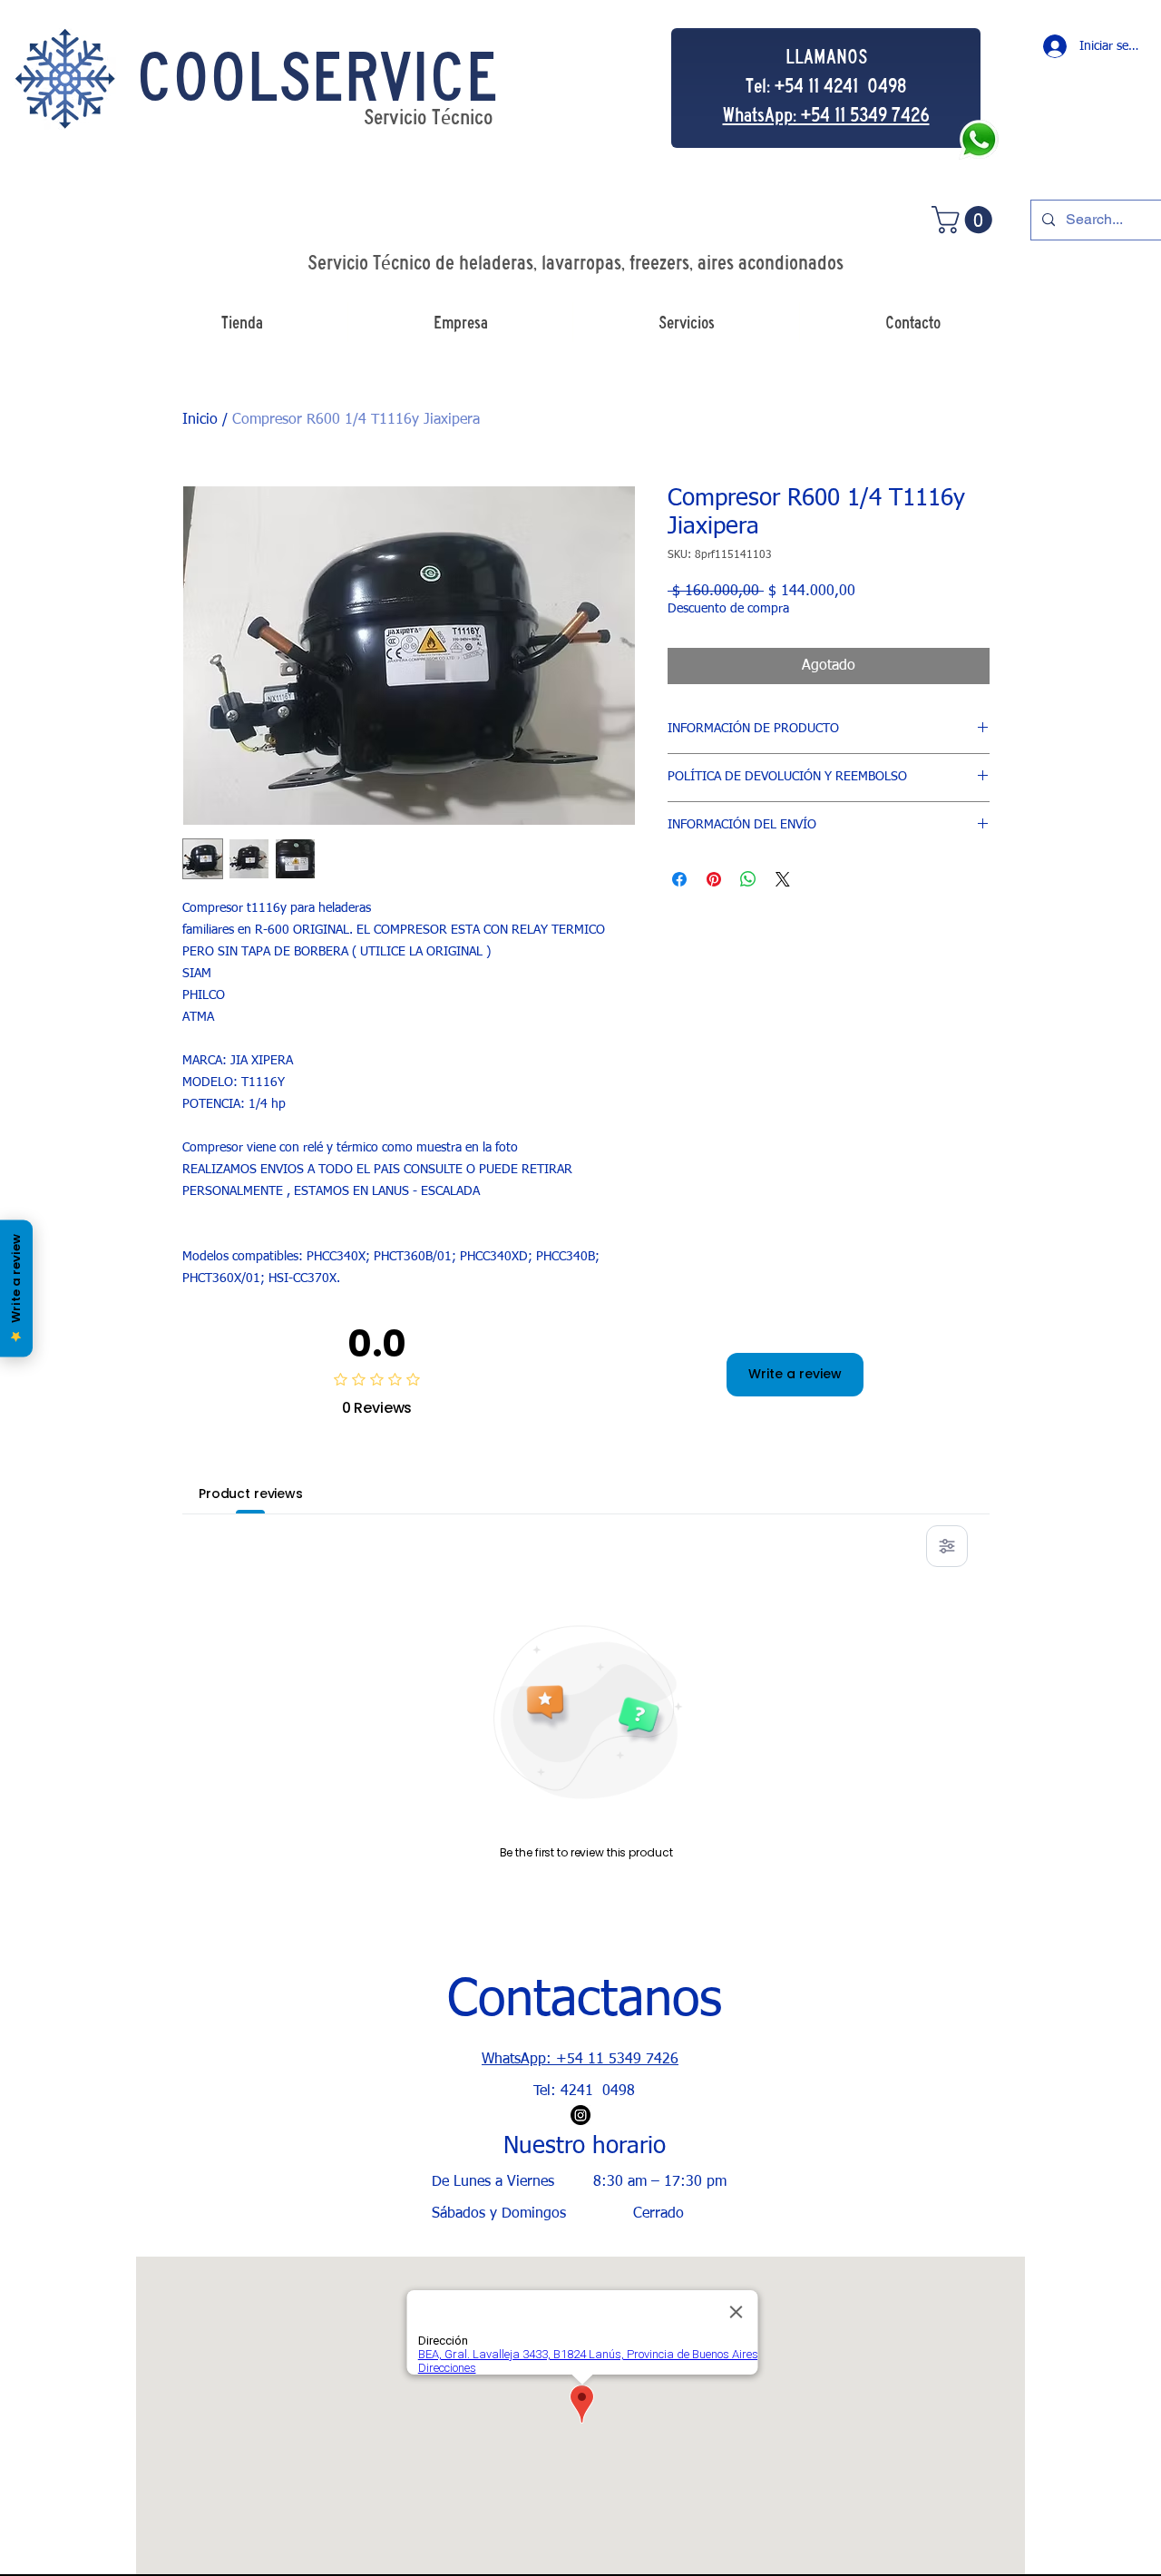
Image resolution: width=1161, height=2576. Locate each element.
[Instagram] (580, 2115)
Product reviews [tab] (251, 1494)
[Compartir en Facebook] (679, 879)
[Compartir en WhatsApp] (748, 879)
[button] (965, 220)
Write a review (795, 1374)
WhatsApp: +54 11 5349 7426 (580, 2060)
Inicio (200, 420)
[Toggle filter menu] (947, 1546)
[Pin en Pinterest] (714, 879)
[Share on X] (783, 879)
